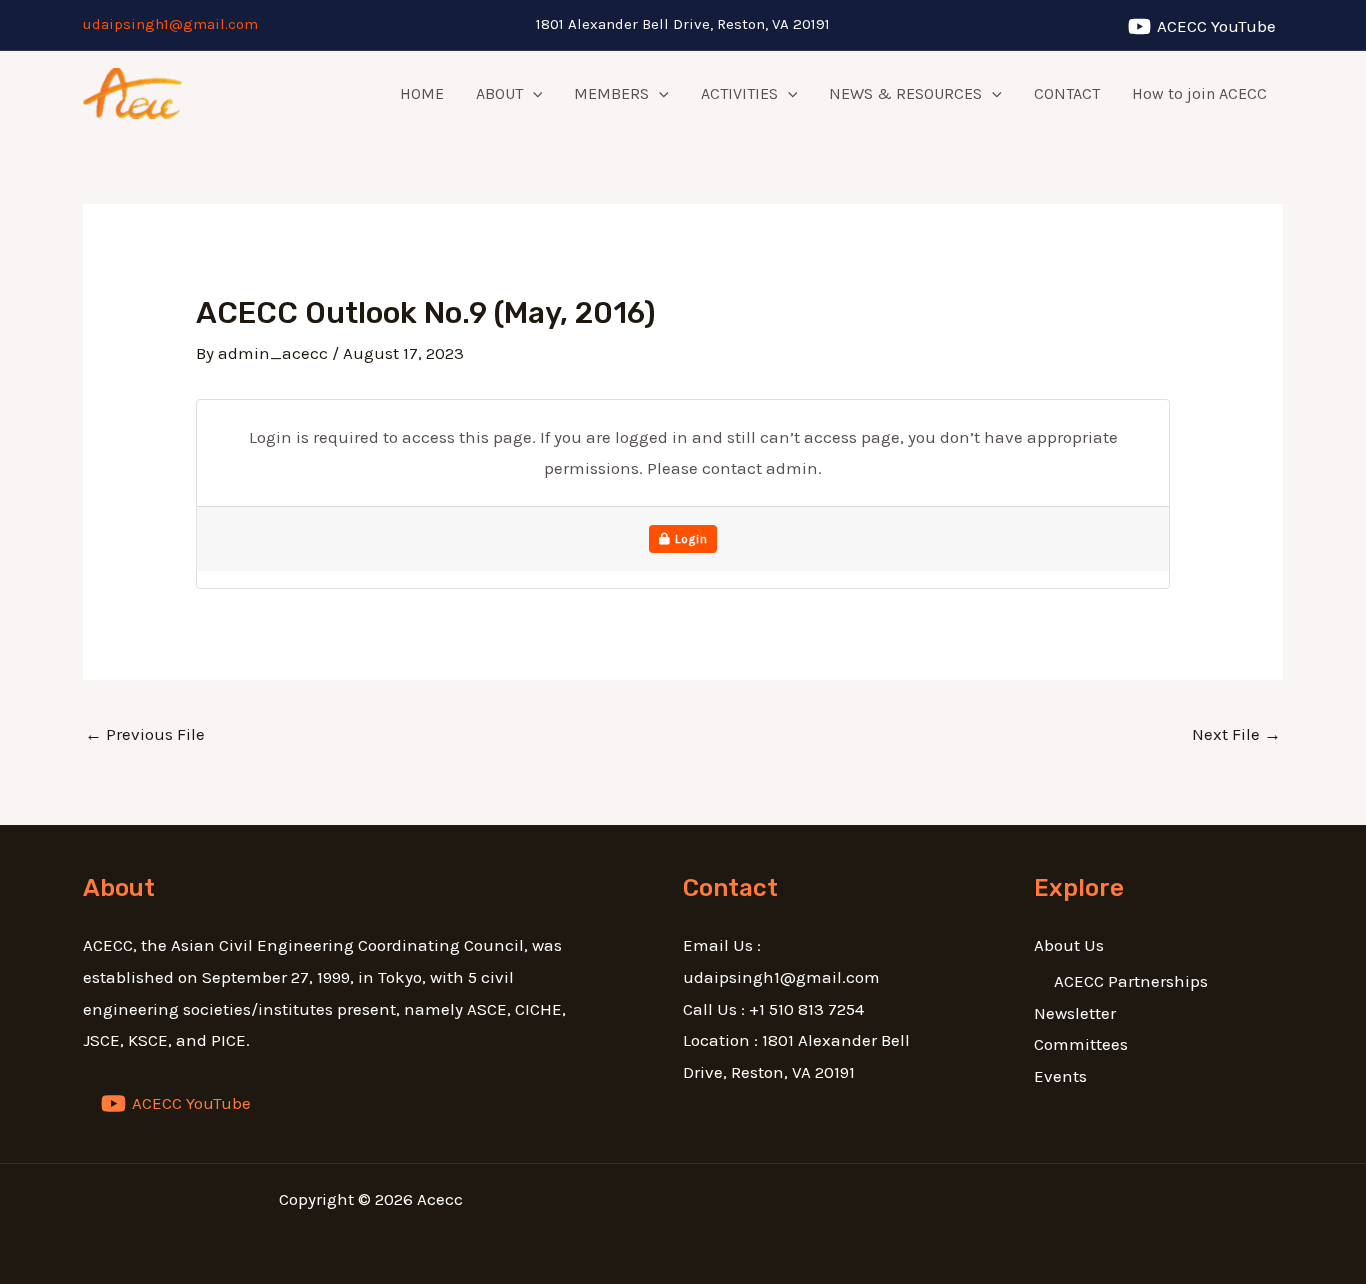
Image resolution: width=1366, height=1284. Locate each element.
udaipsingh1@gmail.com (170, 24)
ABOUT (499, 93)
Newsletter (1075, 1013)
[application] (533, 94)
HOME (422, 93)
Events (1060, 1076)
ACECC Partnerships (1131, 981)
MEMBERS (611, 93)
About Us (1069, 945)
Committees (1081, 1044)
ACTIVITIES (739, 93)
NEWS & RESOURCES (905, 93)
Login (689, 539)
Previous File (145, 734)
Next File (1236, 734)
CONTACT (1067, 93)
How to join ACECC (1199, 93)
